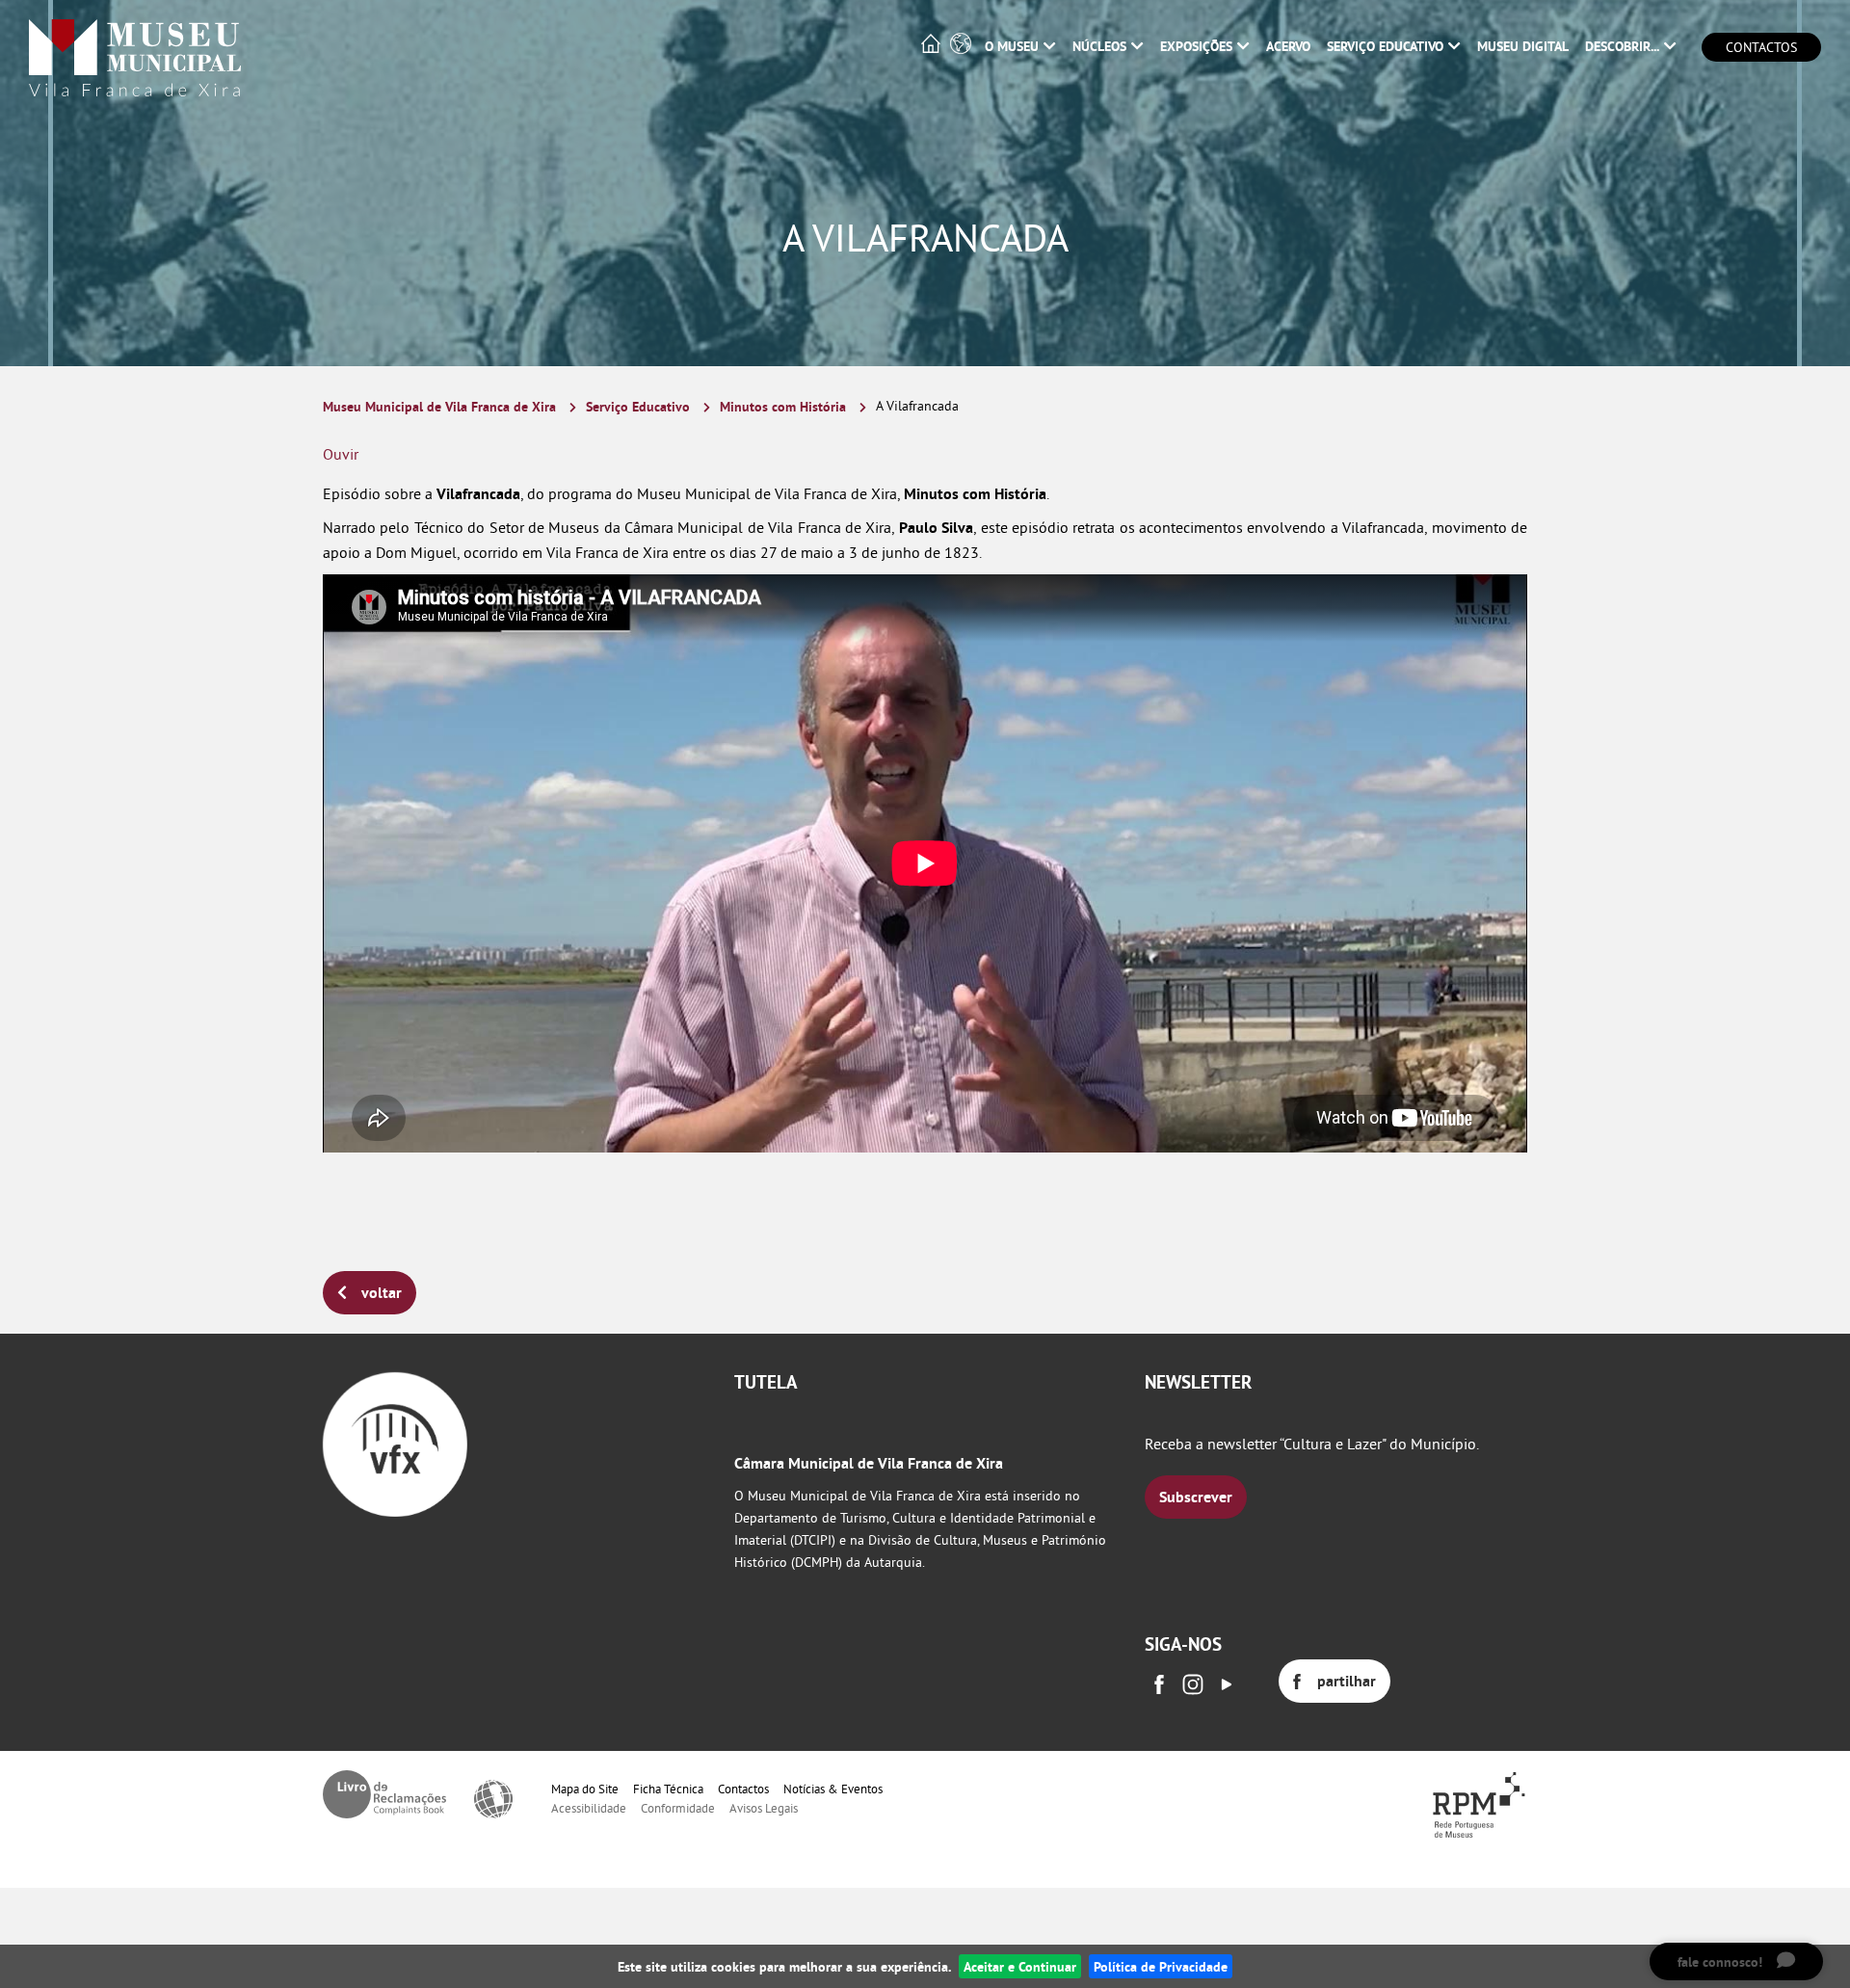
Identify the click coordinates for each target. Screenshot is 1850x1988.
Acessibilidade (589, 1808)
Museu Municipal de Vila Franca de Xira (439, 406)
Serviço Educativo (638, 406)
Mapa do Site (585, 1789)
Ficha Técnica (668, 1789)
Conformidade (678, 1808)
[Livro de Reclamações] (384, 1794)
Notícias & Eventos (833, 1789)
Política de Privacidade (1161, 1966)
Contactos (1761, 47)
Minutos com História (783, 406)
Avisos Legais (764, 1808)
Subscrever (1196, 1497)
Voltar (382, 1293)
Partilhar (1347, 1681)
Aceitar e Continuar (1020, 1966)
